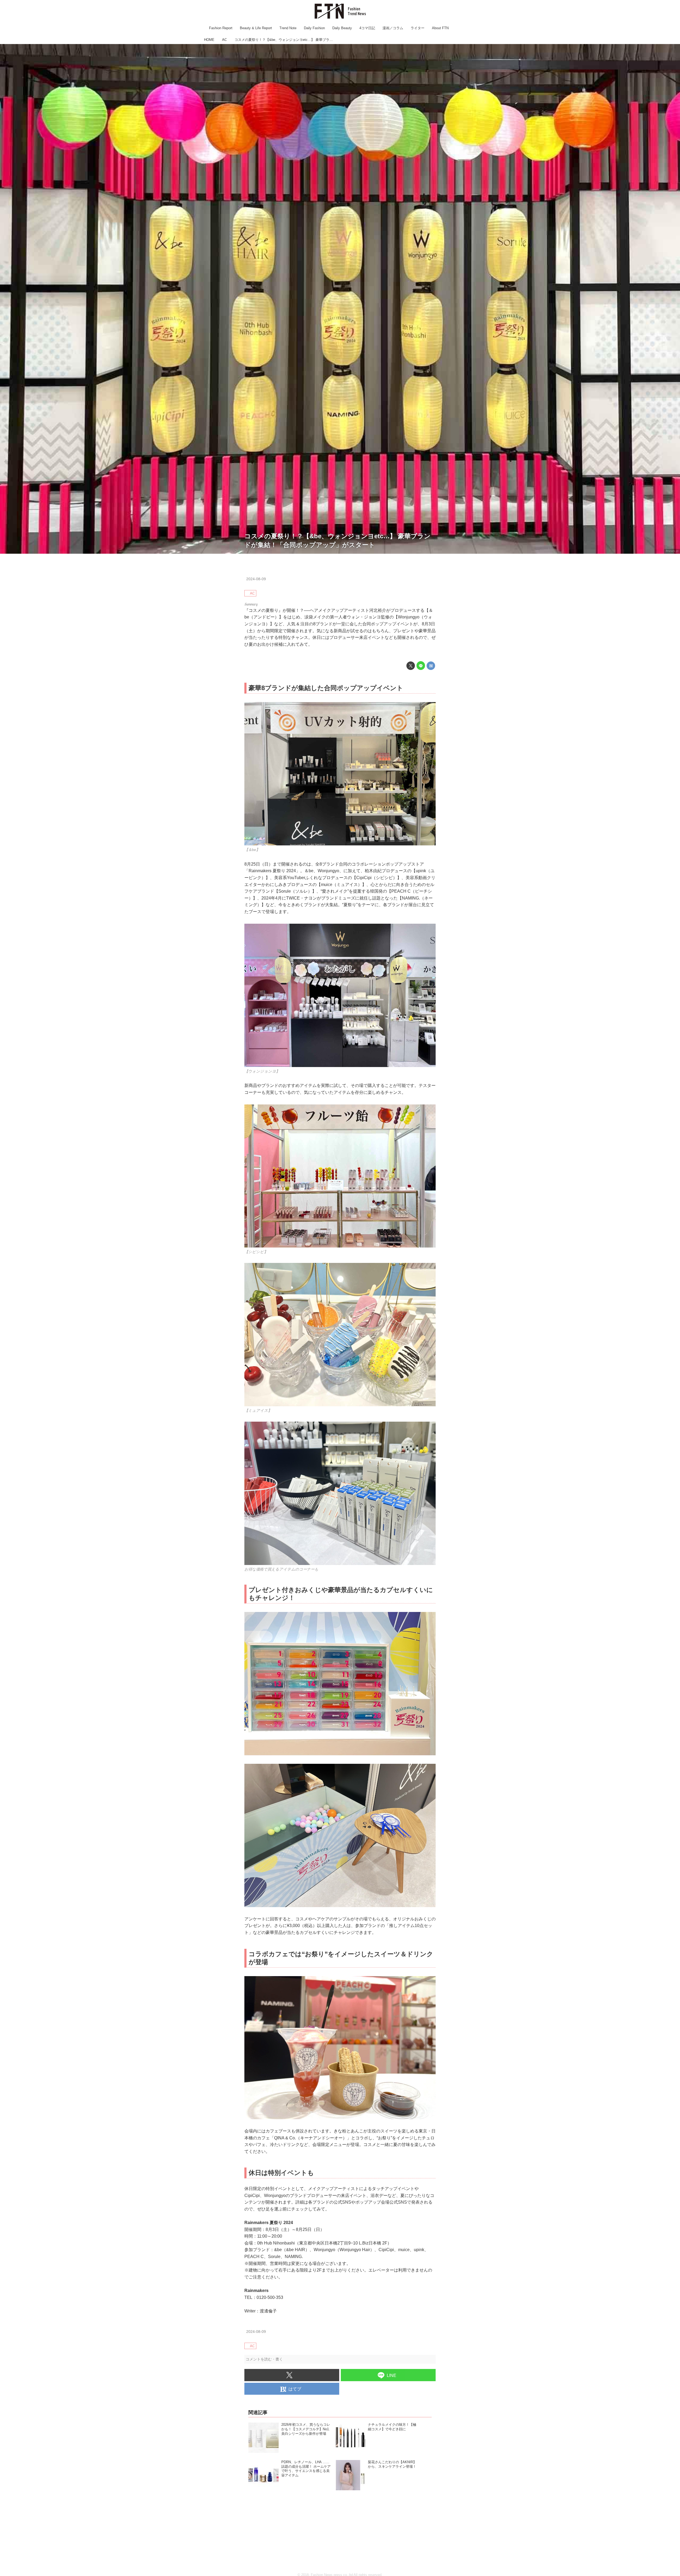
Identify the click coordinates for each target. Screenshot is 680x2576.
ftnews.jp (672, 551)
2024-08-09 (256, 579)
